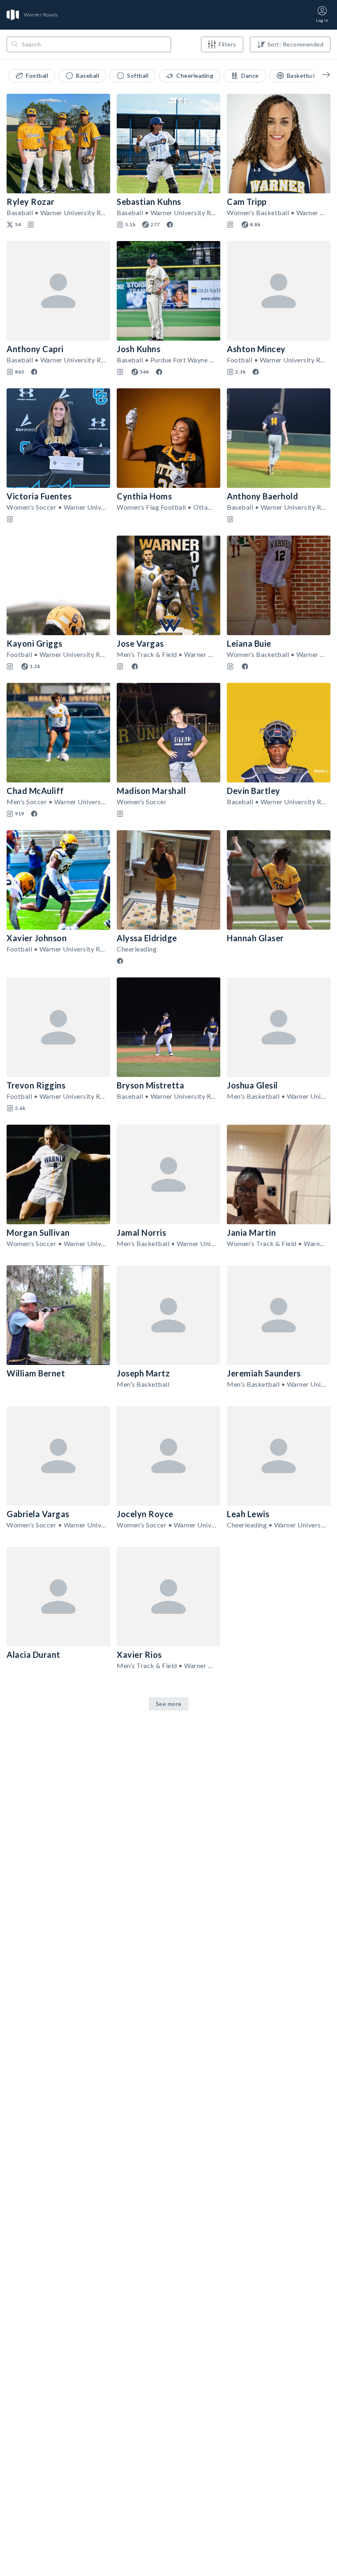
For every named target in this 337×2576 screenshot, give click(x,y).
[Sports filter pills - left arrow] (320, 74)
